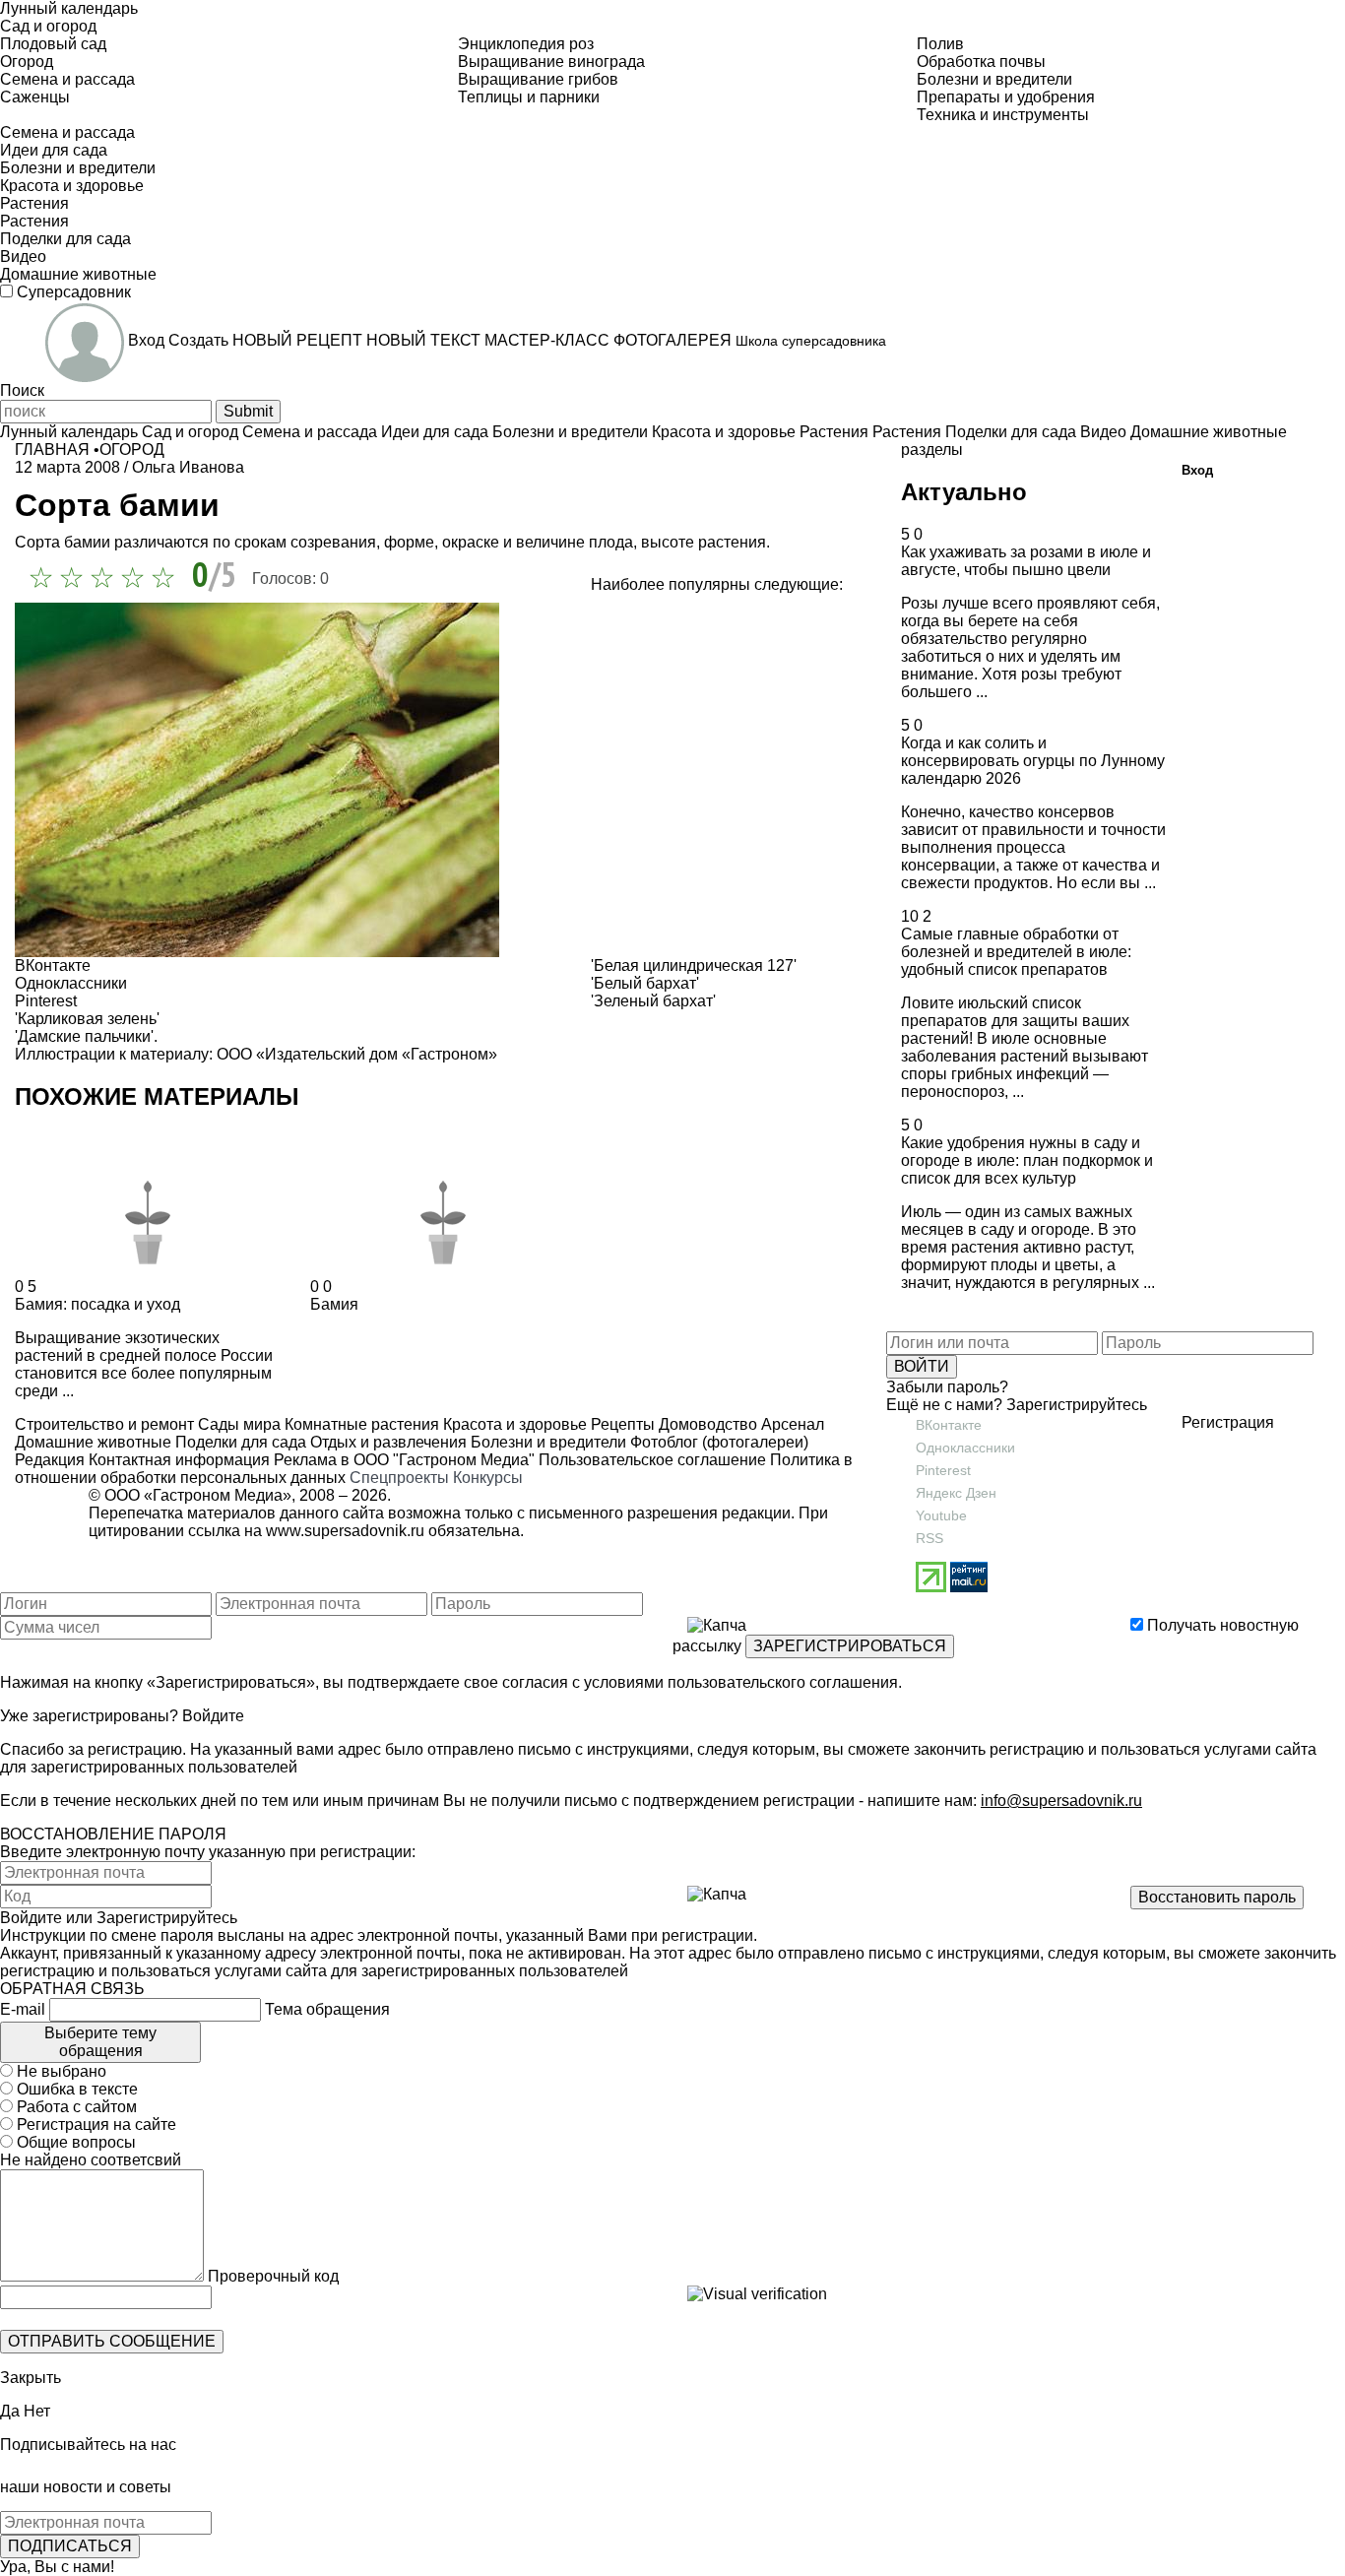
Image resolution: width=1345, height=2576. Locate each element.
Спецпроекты (399, 1478)
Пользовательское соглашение (652, 1460)
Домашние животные (93, 1442)
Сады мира (237, 1424)
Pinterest (943, 1470)
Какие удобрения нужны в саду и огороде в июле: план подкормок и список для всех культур (1027, 1160)
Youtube (941, 1515)
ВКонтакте (949, 1425)
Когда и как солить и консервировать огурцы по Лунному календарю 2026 (1033, 761)
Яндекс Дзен (956, 1493)
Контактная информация (179, 1460)
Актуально (964, 492)
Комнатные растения (360, 1424)
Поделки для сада (239, 1442)
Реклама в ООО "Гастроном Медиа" (404, 1460)
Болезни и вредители (546, 1442)
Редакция (50, 1460)
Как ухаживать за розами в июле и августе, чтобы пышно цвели (1026, 561)
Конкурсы (488, 1478)
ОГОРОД (132, 450)
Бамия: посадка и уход (97, 1304)
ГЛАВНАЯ (52, 450)
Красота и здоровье (513, 1424)
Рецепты (621, 1424)
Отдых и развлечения (386, 1442)
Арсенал (791, 1424)
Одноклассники (965, 1448)
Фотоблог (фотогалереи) (717, 1442)
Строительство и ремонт (104, 1424)
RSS (929, 1538)
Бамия (334, 1304)
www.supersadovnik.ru (345, 1531)
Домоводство (706, 1424)
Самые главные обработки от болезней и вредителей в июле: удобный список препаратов (1016, 952)
